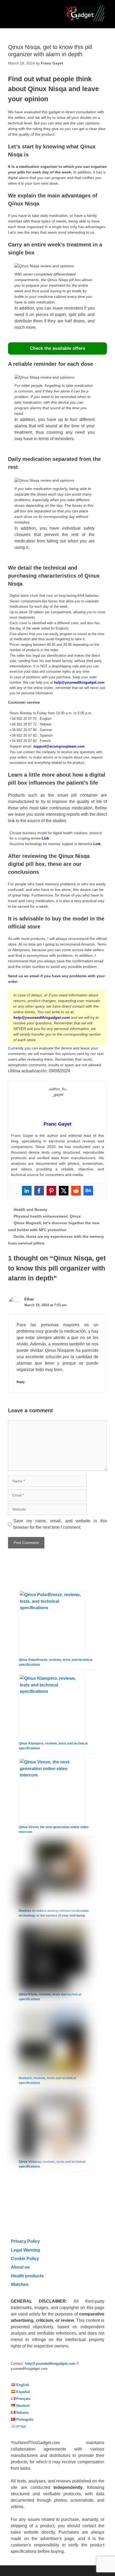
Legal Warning (26, 2250)
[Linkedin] (27, 1191)
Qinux (75, 1216)
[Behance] (88, 1191)
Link (45, 838)
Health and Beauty (30, 1210)
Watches (20, 2284)
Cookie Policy (25, 2258)
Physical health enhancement (41, 1216)
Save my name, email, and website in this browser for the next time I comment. (60, 1524)
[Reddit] (76, 1191)
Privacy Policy (25, 2241)
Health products (27, 2276)
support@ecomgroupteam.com (59, 746)
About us (20, 2267)
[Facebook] (39, 1191)
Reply (21, 1382)
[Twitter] (64, 1191)
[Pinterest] (51, 1191)
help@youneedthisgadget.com (79, 682)
